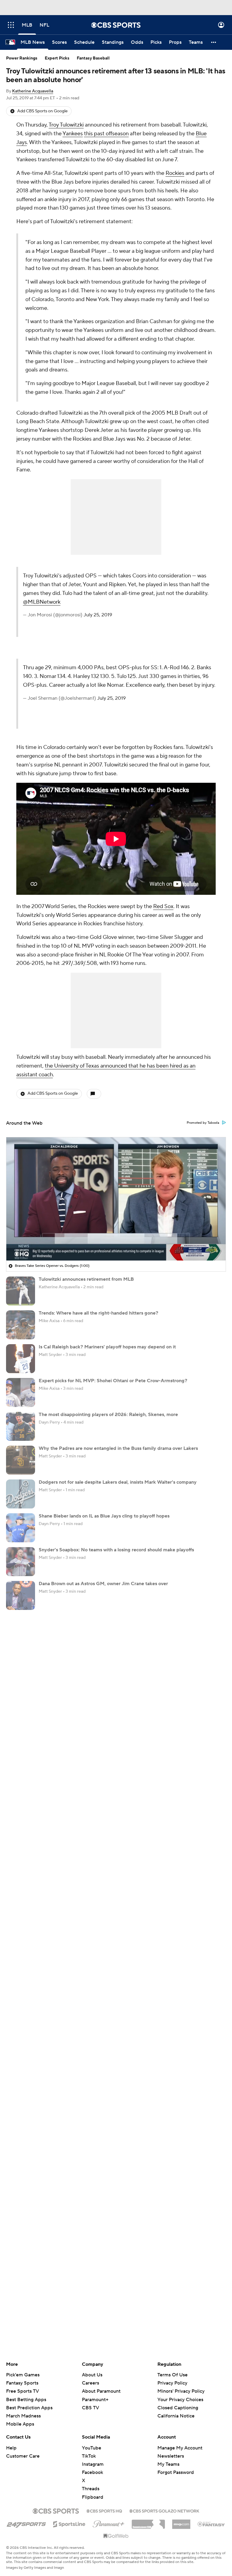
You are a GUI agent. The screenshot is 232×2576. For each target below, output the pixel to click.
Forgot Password (176, 2472)
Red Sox (163, 906)
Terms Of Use (172, 2375)
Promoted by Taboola (203, 1123)
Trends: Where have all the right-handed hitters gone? (98, 1313)
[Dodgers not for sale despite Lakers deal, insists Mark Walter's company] (21, 1494)
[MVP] (181, 2522)
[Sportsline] (69, 2523)
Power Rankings (22, 58)
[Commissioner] (148, 2522)
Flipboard (93, 2497)
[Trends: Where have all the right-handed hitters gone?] (21, 1325)
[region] (116, 1199)
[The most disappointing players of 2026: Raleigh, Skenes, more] (21, 1426)
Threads (91, 2489)
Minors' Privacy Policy (181, 2391)
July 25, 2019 (98, 615)
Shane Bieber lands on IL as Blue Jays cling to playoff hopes (104, 1516)
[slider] (116, 1243)
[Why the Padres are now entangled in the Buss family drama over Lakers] (21, 1460)
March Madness (23, 2416)
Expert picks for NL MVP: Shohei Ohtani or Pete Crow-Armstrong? (113, 1381)
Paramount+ (95, 2400)
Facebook (92, 2472)
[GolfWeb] (116, 2536)
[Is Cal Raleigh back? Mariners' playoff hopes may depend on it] (21, 1359)
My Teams (168, 2464)
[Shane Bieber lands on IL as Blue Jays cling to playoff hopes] (21, 1528)
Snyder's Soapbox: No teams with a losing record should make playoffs (116, 1550)
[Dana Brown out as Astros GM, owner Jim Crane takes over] (21, 1595)
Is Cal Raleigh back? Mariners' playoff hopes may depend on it (107, 1347)
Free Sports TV (23, 2391)
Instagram (93, 2464)
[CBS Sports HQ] (104, 2510)
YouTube (92, 2448)
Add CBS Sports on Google (42, 111)
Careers (90, 2383)
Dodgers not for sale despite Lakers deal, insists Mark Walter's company (118, 1482)
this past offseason (106, 134)
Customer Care (23, 2456)
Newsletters (171, 2456)
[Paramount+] (109, 2523)
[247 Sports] (26, 2523)
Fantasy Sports (22, 2383)
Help (11, 2448)
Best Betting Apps (26, 2400)
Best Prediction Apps (29, 2408)
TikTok (89, 2456)
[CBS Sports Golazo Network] (164, 2510)
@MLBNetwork (42, 602)
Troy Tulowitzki (66, 125)
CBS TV (90, 2408)
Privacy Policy (172, 2383)
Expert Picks (57, 58)
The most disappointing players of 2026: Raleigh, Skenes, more (108, 1415)
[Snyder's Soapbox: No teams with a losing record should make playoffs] (21, 1562)
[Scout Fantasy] (211, 2524)
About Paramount (101, 2391)
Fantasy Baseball (93, 58)
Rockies (175, 173)
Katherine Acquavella (33, 91)
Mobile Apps (20, 2424)
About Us (92, 2375)
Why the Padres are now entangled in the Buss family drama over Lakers (118, 1448)
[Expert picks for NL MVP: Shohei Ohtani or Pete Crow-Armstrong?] (21, 1392)
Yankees (73, 134)
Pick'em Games (23, 2375)
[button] (11, 25)
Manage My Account (180, 2448)
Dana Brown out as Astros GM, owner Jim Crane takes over (103, 1584)
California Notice (176, 2410)
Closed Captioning (178, 2402)
